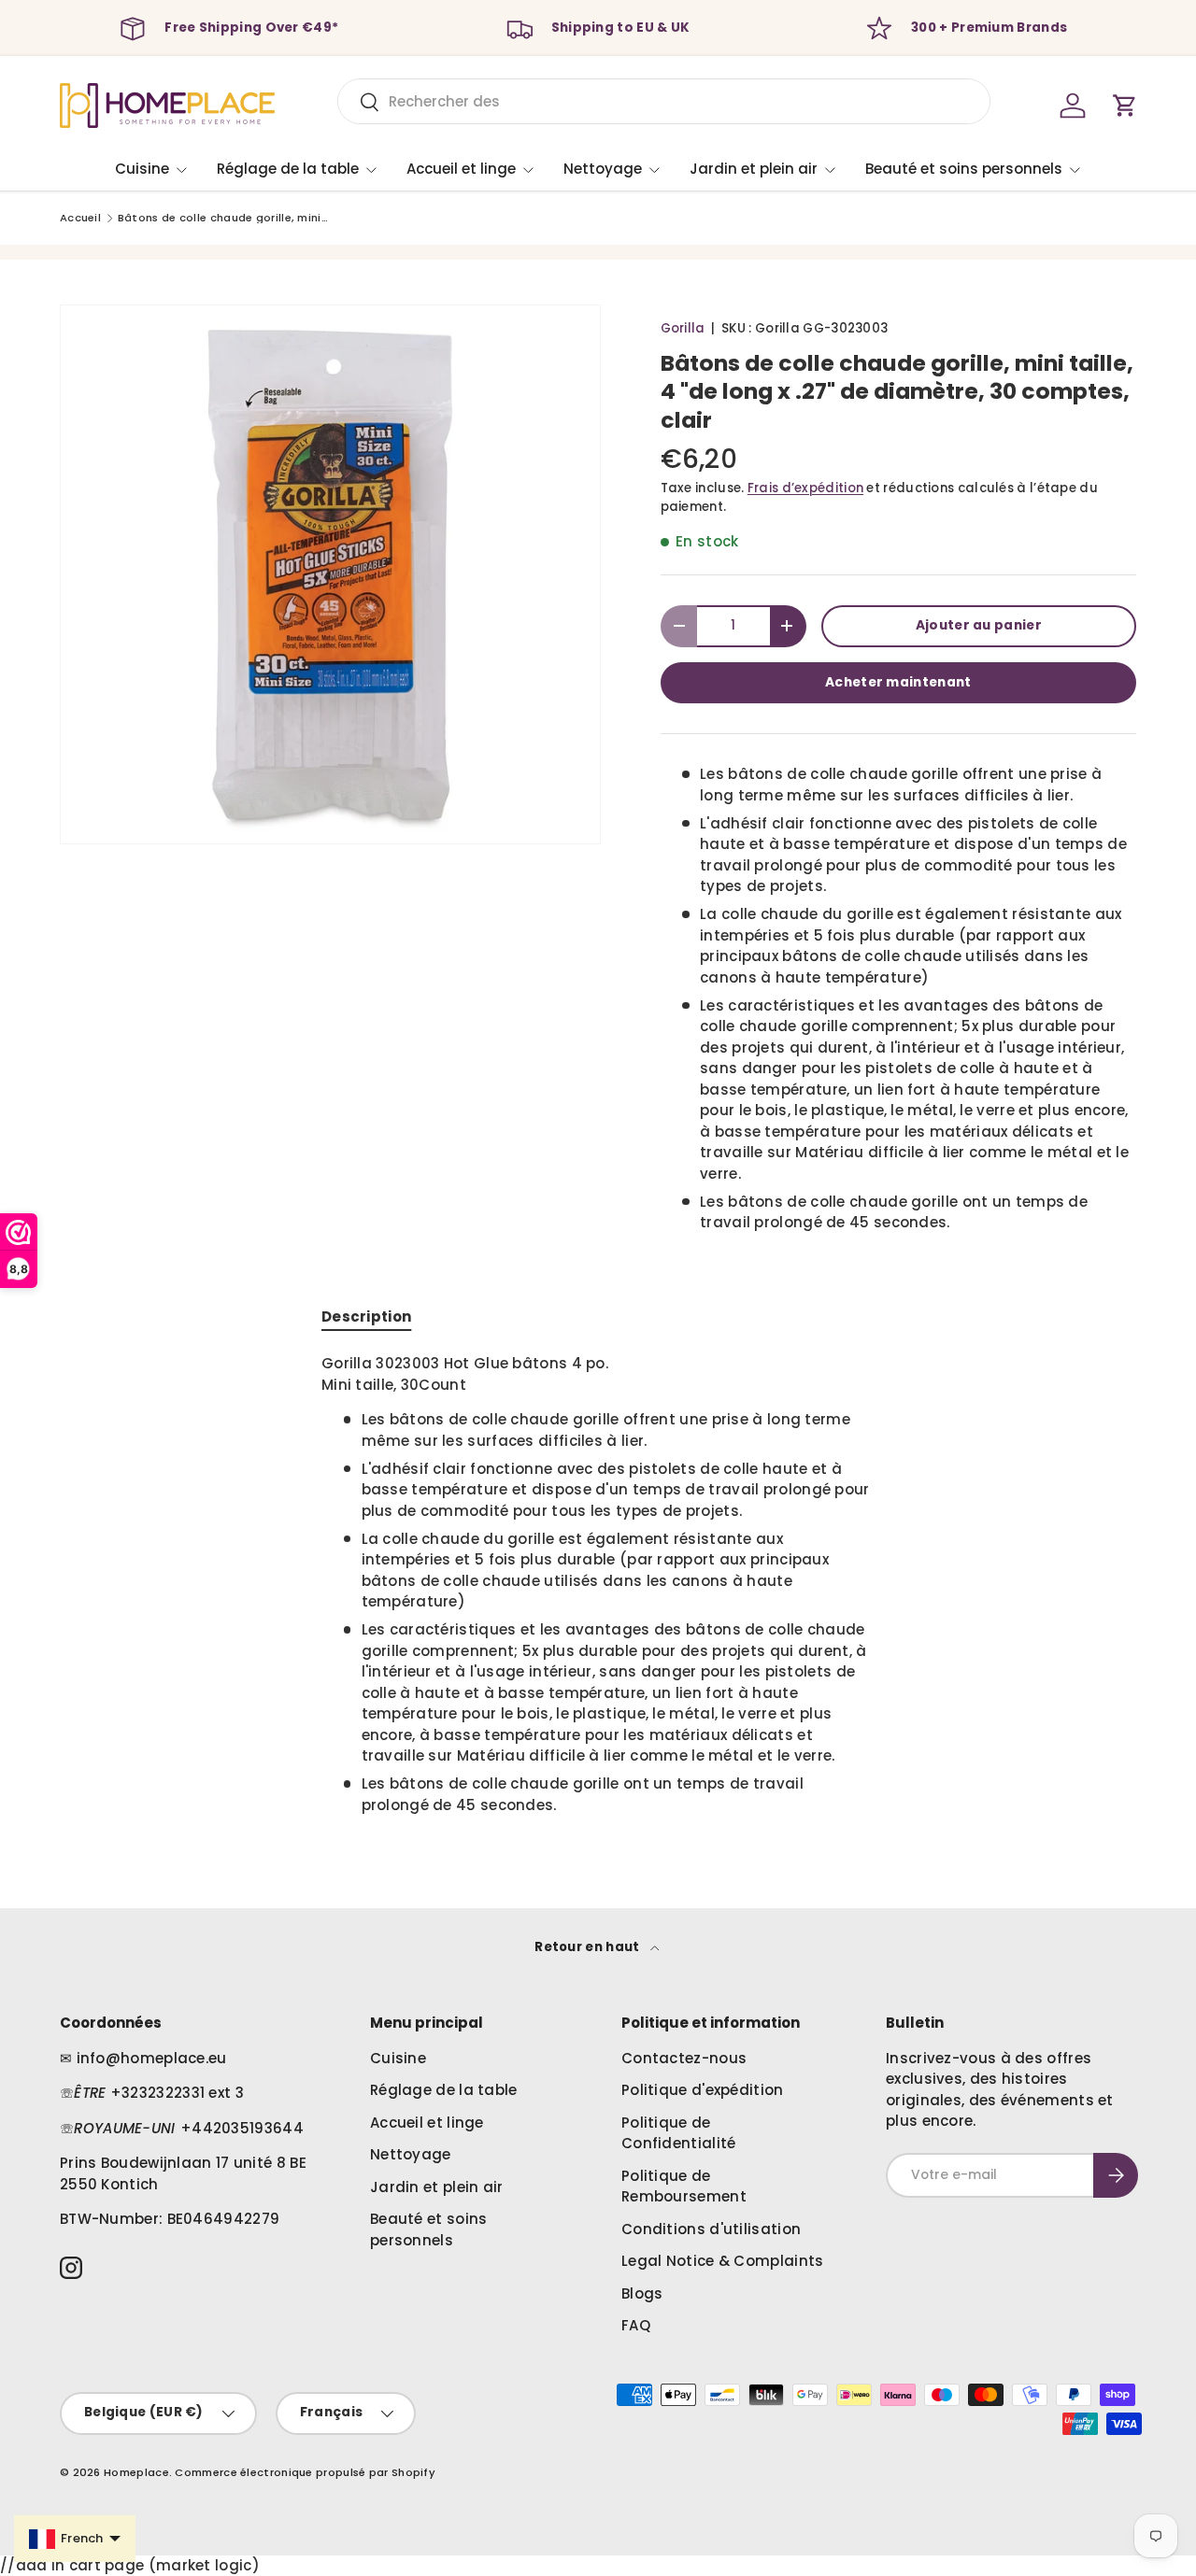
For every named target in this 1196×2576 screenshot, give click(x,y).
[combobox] (664, 101)
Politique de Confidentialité (679, 2133)
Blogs (642, 2293)
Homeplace (136, 2472)
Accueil (80, 218)
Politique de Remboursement (684, 2187)
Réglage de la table (288, 169)
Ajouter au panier (979, 625)
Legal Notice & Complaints (723, 2261)
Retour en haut (589, 1947)
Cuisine (142, 169)
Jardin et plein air (754, 169)
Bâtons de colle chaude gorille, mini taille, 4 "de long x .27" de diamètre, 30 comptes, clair (223, 218)
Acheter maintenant (898, 682)
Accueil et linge (461, 169)
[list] (330, 575)
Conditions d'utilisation (711, 2229)
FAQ (636, 2325)
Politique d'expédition (703, 2090)
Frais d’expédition (805, 488)
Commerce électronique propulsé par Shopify (305, 2472)
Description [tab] (366, 1316)
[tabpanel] (598, 1585)
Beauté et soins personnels (964, 169)
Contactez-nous (684, 2058)
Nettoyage (603, 169)
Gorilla (683, 328)
